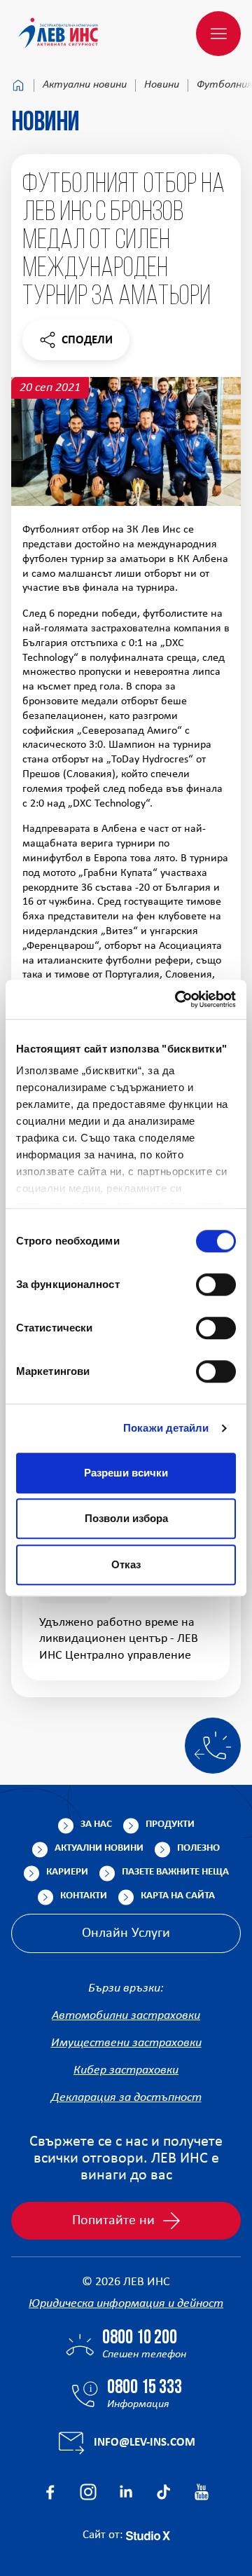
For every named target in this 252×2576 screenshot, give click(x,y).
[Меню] (218, 34)
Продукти (170, 1824)
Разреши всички (126, 1473)
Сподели (76, 344)
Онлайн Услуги (126, 1933)
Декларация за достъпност (126, 2098)
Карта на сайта (178, 1896)
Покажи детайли (166, 1428)
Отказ (126, 1564)
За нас (96, 1824)
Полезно (198, 1848)
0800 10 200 (140, 2338)
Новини (162, 85)
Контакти (84, 1896)
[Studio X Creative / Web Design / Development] (148, 2535)
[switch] (216, 1284)
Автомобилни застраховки (126, 2016)
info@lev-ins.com (145, 2443)
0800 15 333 (145, 2388)
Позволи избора (126, 1518)
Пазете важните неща (175, 1872)
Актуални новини (85, 85)
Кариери (67, 1872)
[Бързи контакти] (213, 1746)
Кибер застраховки (126, 2070)
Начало (18, 85)
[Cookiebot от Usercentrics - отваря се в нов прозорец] (178, 999)
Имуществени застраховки (126, 2043)
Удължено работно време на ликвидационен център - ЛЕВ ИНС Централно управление (119, 1639)
